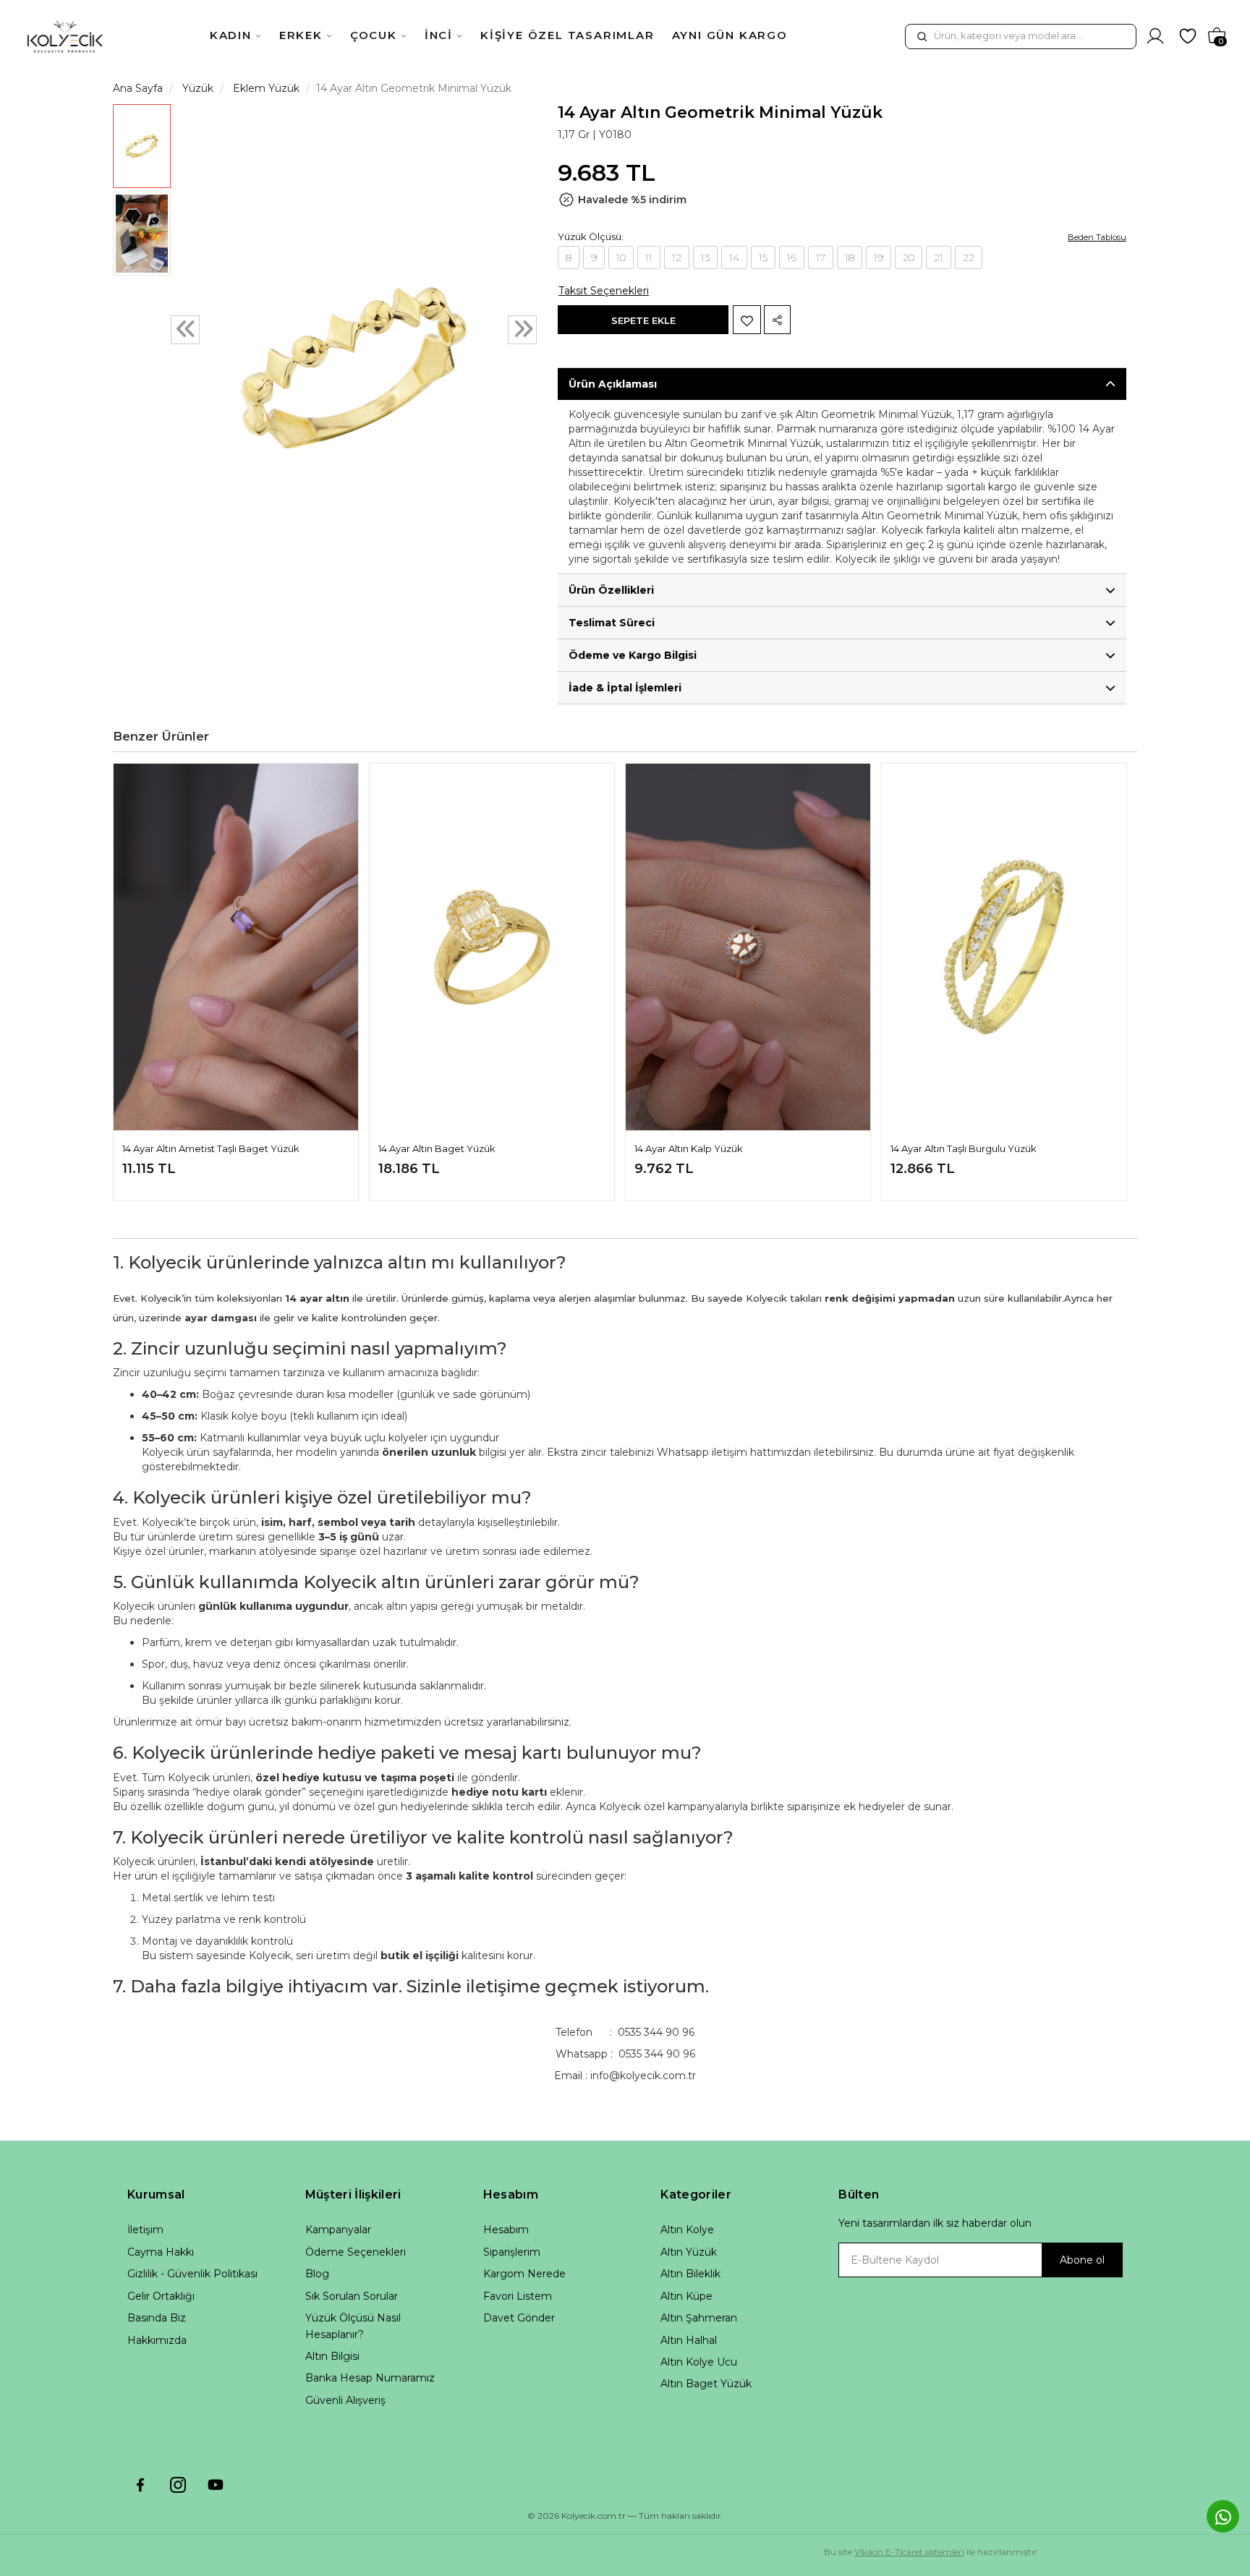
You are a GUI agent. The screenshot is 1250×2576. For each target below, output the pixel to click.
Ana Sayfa (138, 88)
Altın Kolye (687, 2230)
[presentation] (185, 330)
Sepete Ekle (643, 320)
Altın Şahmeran (699, 2318)
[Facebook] (140, 2485)
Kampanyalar (338, 2230)
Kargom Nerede (524, 2274)
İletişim (145, 2230)
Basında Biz (157, 2318)
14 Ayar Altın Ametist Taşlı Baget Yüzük (211, 1148)
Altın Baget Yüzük (706, 2384)
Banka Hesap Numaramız (370, 2378)
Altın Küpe (686, 2296)
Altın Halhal (689, 2340)
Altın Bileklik (690, 2274)
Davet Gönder (519, 2318)
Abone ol (1082, 2260)
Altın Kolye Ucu (699, 2362)
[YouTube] (216, 2485)
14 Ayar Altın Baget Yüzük (437, 1148)
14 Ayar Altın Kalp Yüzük (689, 1148)
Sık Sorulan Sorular (352, 2296)
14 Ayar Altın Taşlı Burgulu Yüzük (964, 1148)
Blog (317, 2274)
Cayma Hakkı (161, 2252)
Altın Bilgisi (332, 2356)
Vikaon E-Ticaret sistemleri (909, 2552)
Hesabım (506, 2230)
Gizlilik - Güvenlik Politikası (192, 2274)
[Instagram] (178, 2485)
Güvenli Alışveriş (345, 2400)
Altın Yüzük (689, 2252)
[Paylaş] (777, 320)
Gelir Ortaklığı (161, 2296)
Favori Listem (518, 2296)
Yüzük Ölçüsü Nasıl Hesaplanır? (353, 2326)
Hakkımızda (157, 2340)
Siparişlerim (512, 2252)
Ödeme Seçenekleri (356, 2252)
